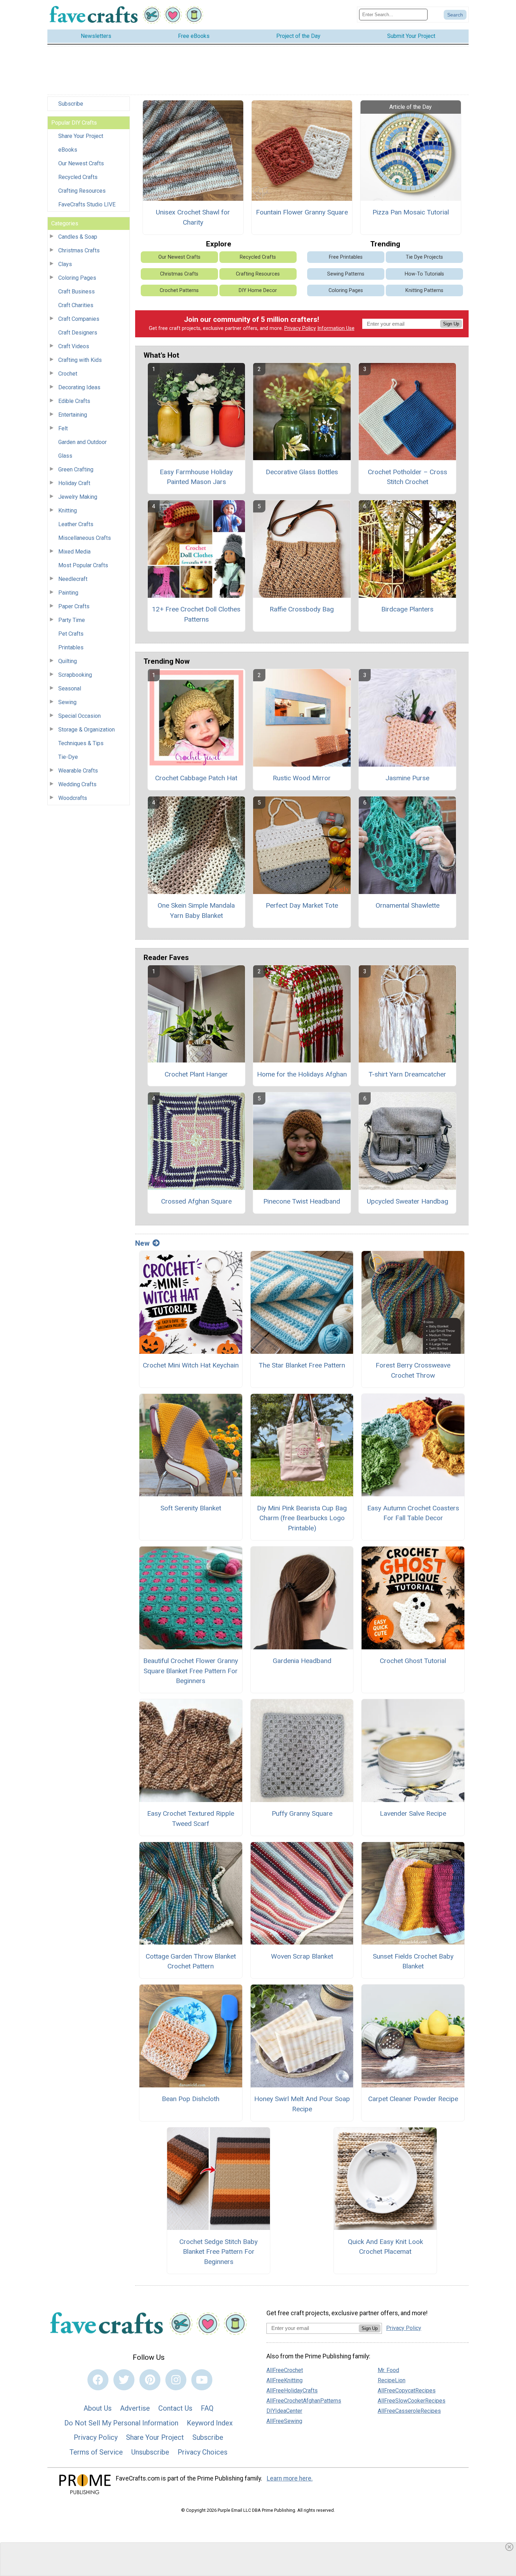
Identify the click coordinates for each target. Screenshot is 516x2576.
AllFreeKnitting (285, 2380)
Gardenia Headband (302, 1661)
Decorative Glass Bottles (302, 472)
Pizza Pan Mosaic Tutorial (411, 212)
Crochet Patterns (179, 290)
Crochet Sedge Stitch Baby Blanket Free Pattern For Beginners (219, 2252)
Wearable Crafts (78, 771)
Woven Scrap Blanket (302, 1956)
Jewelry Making (78, 497)
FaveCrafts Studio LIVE (87, 204)
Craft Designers (78, 333)
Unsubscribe (150, 2452)
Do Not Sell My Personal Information (121, 2423)
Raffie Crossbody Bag (302, 609)
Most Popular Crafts (83, 565)
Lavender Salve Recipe (413, 1813)
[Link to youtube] (202, 2380)
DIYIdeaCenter (284, 2411)
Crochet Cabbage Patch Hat (196, 778)
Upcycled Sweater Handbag (408, 1201)
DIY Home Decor (258, 290)
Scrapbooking (75, 675)
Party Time (72, 620)
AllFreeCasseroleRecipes (409, 2411)
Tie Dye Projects (424, 257)
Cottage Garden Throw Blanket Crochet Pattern (191, 1961)
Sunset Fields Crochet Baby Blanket (413, 1961)
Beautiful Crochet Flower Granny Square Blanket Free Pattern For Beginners (191, 1671)
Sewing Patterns (346, 274)
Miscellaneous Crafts (85, 538)
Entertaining (73, 415)
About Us (98, 2408)
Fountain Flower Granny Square (302, 212)
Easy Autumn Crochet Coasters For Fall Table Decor (413, 1513)
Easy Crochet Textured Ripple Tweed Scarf (191, 1819)
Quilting (68, 661)
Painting (68, 593)
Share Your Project (81, 136)
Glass (65, 456)
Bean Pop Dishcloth (191, 2099)
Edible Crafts (74, 401)
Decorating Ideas (79, 387)
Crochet (68, 374)
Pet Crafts (71, 634)
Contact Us (175, 2408)
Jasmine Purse (407, 778)
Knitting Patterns (424, 290)
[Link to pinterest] (150, 2380)
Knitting (68, 511)
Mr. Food (388, 2370)
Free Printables (346, 257)
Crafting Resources (82, 191)
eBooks (68, 150)
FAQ (207, 2408)
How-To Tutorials (424, 274)
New (142, 1243)
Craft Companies (79, 319)
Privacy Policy (300, 328)
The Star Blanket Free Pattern (302, 1365)
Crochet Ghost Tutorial (413, 1661)
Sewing (67, 702)
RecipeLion (392, 2380)
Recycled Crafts (78, 177)
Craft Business (77, 292)
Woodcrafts (73, 798)
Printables (71, 647)
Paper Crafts (74, 606)
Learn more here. (290, 2478)
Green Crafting (76, 469)
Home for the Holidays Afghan (302, 1074)
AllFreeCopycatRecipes (407, 2390)
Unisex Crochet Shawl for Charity (193, 217)
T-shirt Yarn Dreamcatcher (407, 1074)
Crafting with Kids (80, 360)
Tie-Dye (68, 757)
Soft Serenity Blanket (191, 1508)
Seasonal (70, 688)
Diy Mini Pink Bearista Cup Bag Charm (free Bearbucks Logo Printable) (302, 1518)
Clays (65, 264)
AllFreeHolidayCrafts (292, 2390)
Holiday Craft (74, 483)
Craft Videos (74, 346)
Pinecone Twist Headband (302, 1201)
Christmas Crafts (79, 250)
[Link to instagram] (176, 2380)
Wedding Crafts (77, 784)
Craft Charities (76, 305)
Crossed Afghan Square (196, 1201)
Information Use (336, 328)
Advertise (135, 2408)
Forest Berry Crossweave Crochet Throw (413, 1370)
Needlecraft (73, 579)
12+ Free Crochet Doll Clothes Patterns (196, 614)
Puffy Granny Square (302, 1813)
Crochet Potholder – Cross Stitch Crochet (408, 477)
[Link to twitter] (124, 2380)
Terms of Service (96, 2452)
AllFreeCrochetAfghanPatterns (304, 2401)
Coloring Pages (77, 278)
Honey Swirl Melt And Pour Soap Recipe (302, 2104)
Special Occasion (80, 716)
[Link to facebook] (98, 2380)
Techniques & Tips (81, 743)
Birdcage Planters (407, 609)
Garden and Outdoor (82, 442)
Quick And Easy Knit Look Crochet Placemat (385, 2247)
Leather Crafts (76, 524)
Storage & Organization (87, 730)
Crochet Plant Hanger (196, 1074)
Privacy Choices (203, 2452)
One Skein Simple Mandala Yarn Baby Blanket (196, 910)
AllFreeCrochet (285, 2370)
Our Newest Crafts (81, 163)
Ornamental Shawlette (408, 905)
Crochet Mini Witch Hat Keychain (191, 1365)
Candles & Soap (78, 237)
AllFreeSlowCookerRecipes (412, 2401)
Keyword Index (210, 2423)
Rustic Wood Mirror (302, 778)
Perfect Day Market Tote (302, 905)
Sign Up (451, 324)
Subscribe (71, 104)
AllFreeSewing (284, 2421)
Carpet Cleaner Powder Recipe (413, 2099)
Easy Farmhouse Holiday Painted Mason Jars (196, 477)
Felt (63, 428)
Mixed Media (74, 552)
